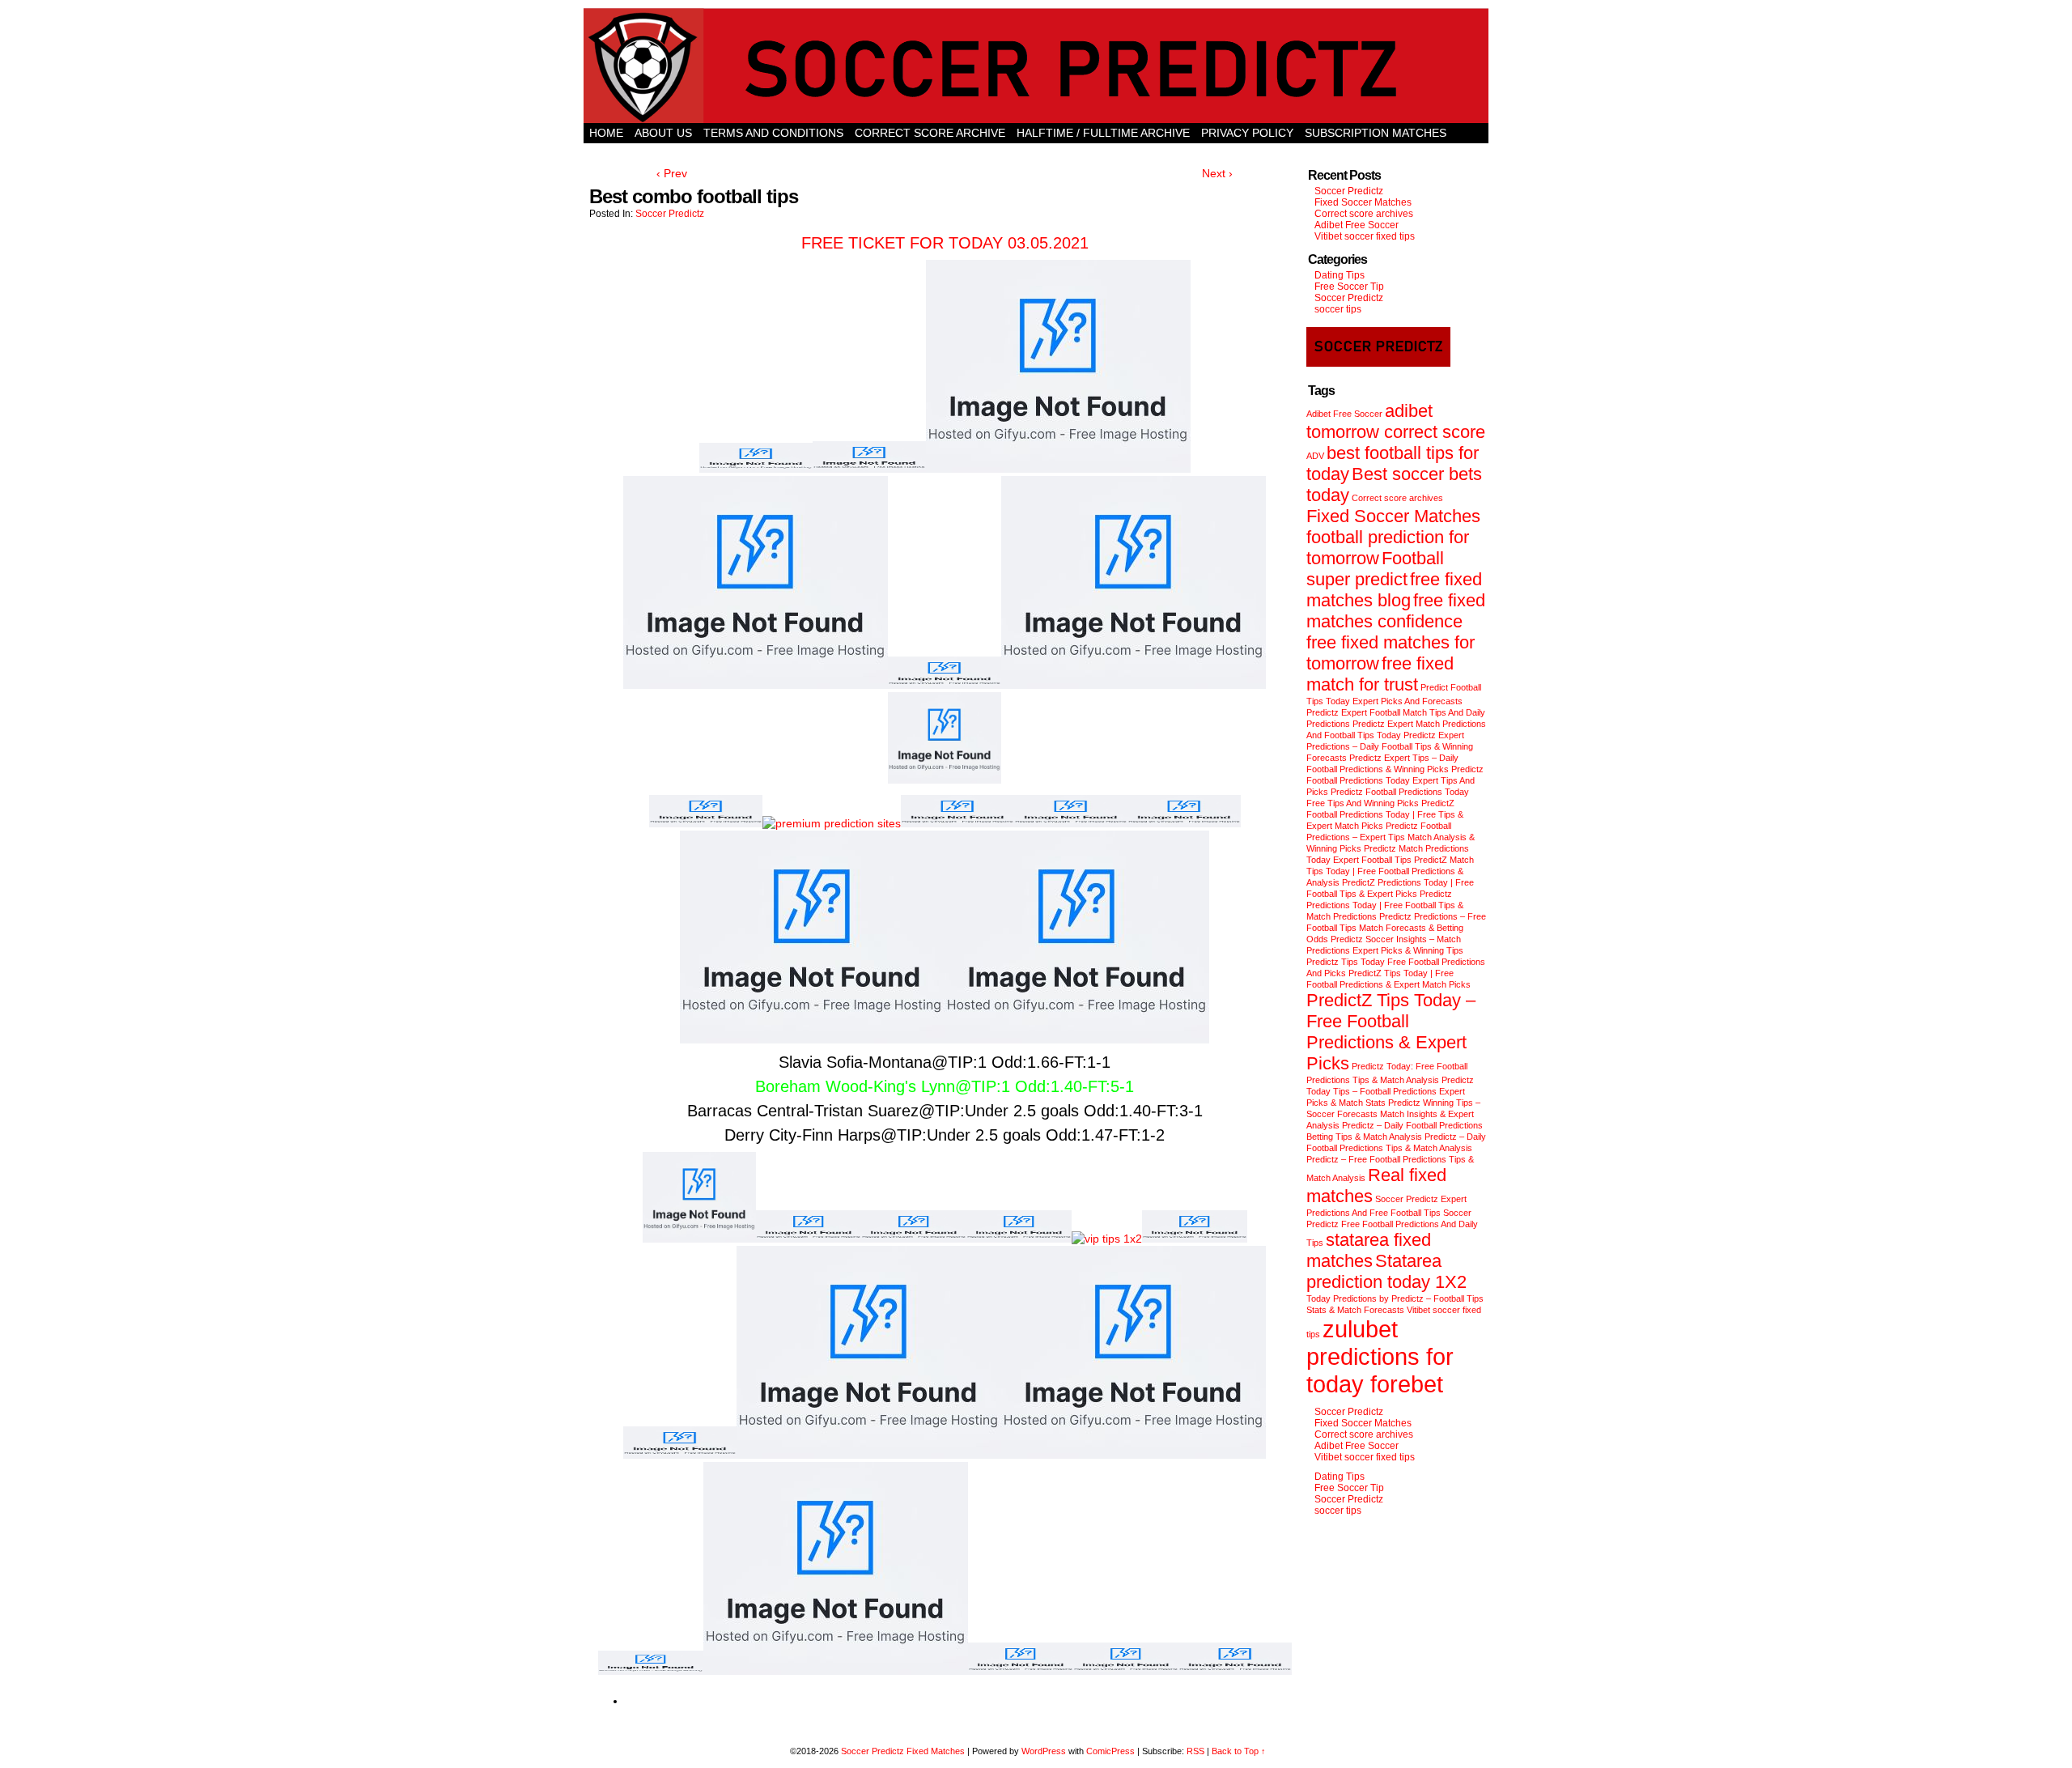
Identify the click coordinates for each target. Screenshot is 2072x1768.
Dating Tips (1340, 275)
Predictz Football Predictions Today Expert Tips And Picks (1395, 780)
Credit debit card (936, 153)
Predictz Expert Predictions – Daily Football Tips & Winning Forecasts (1390, 746)
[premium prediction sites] (832, 823)
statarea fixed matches (1369, 1250)
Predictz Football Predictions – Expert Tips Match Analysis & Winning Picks (1391, 837)
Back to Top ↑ (1239, 1751)
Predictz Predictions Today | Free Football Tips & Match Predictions (1385, 905)
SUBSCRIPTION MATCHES (1376, 133)
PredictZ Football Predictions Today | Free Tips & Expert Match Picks (1385, 814)
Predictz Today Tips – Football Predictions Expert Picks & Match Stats (1390, 1091)
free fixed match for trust (1380, 674)
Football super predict (1375, 569)
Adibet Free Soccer (1357, 225)
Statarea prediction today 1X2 (1386, 1271)
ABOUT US (663, 133)
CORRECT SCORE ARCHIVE (930, 133)
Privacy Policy (1247, 133)
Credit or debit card (656, 153)
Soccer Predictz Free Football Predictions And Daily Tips (1392, 1228)
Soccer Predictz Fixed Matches (903, 1751)
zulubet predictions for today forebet (1380, 1356)
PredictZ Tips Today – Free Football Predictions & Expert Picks (1391, 1032)
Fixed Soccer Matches (1363, 202)
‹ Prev (672, 173)
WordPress (1044, 1751)
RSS (1195, 1751)
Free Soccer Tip (1349, 287)
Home (606, 133)
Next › (1217, 173)
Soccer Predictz (670, 214)
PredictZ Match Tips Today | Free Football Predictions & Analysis (1390, 871)
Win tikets (1036, 153)
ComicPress (1110, 1751)
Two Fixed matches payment (1168, 153)
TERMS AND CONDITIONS (773, 133)
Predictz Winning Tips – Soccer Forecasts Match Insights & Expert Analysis (1393, 1114)
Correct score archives (1364, 214)
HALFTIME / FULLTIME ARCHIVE (1103, 133)
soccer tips (1338, 309)
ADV (1315, 456)
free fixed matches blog (1394, 590)
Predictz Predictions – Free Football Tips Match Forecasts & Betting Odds (1396, 928)
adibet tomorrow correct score (1396, 421)
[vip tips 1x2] (1107, 1239)
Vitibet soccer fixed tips (1365, 236)
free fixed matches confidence (1396, 611)
